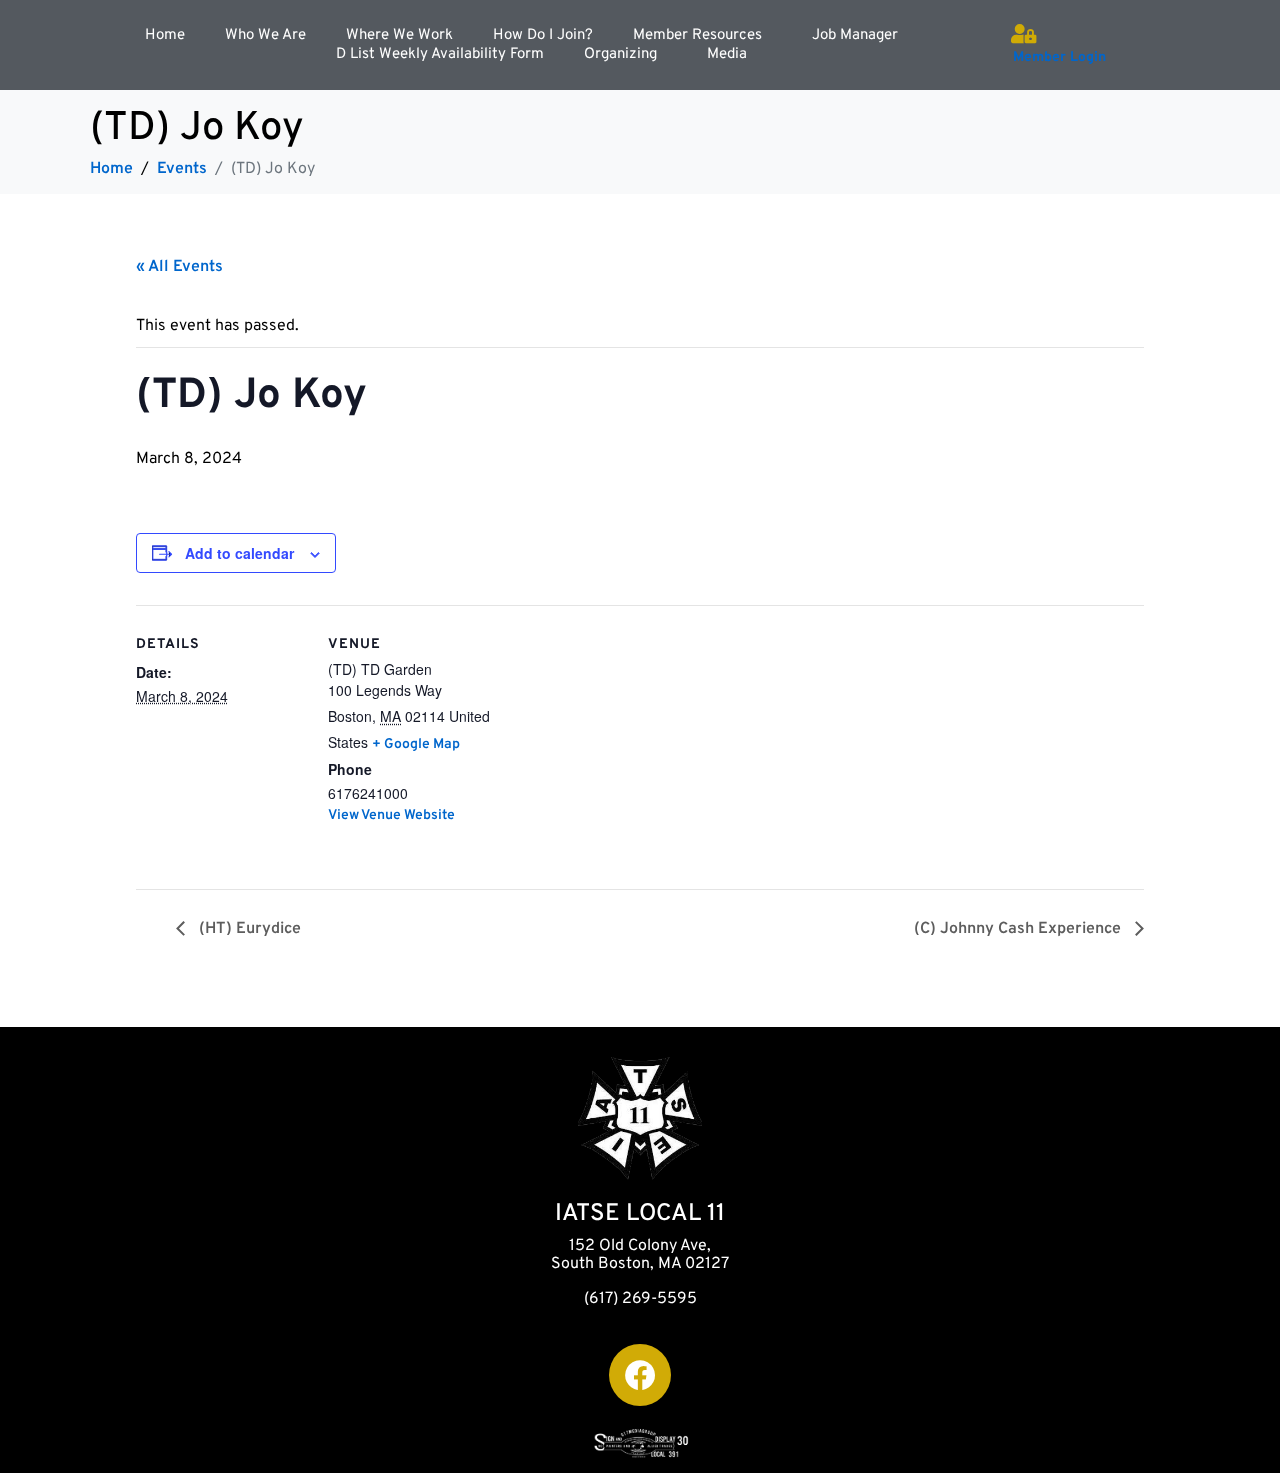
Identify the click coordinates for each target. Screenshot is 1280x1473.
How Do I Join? (543, 35)
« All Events (179, 267)
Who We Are (265, 35)
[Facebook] (640, 1375)
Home (165, 35)
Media (727, 54)
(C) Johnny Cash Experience (1019, 929)
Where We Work (399, 35)
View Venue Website (391, 815)
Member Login (1059, 57)
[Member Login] (1023, 34)
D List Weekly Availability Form (440, 54)
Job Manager (855, 35)
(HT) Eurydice (248, 929)
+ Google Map (416, 744)
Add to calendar (239, 553)
